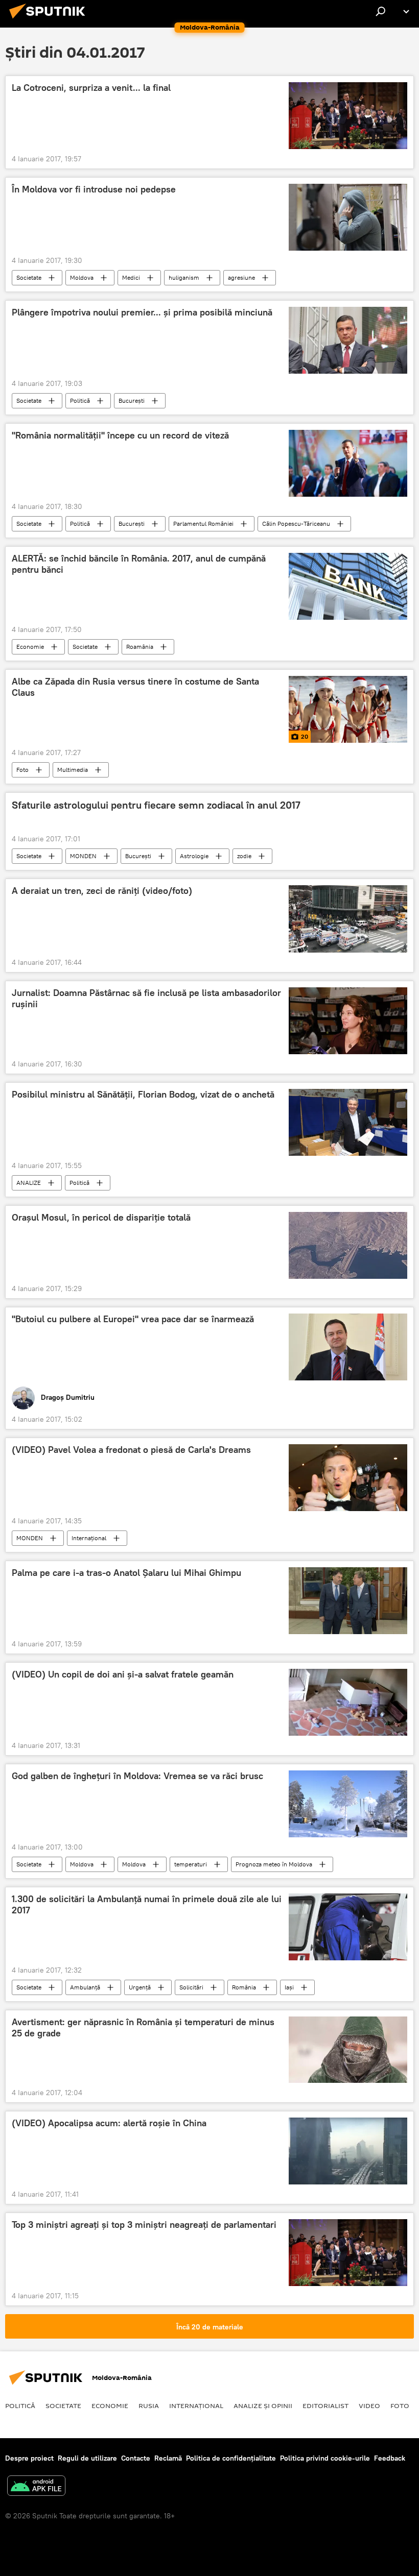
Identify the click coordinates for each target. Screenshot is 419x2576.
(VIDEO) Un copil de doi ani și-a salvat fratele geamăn (123, 1674)
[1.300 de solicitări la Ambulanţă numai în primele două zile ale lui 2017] (348, 1927)
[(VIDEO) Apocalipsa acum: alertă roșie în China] (348, 2151)
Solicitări (191, 1987)
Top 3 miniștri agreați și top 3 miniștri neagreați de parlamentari (144, 2225)
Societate (29, 277)
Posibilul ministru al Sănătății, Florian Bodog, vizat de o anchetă (143, 1095)
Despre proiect (29, 2458)
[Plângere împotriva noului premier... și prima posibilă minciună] (348, 340)
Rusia (149, 2405)
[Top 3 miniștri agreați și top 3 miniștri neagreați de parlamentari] (348, 2253)
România (244, 1987)
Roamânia (140, 647)
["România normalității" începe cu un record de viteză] (348, 463)
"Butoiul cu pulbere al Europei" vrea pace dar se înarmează (133, 1319)
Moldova (82, 277)
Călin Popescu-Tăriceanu (296, 524)
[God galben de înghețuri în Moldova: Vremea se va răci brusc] (348, 1804)
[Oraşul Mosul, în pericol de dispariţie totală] (348, 1245)
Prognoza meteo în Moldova (274, 1864)
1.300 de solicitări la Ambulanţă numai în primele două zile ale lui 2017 (147, 1905)
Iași (289, 1987)
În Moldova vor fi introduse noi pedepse (94, 189)
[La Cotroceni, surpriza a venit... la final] (348, 116)
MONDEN (83, 856)
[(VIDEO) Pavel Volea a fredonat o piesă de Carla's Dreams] (348, 1478)
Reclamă (168, 2458)
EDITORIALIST (325, 2405)
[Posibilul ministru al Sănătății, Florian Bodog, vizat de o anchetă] (348, 1122)
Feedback (390, 2458)
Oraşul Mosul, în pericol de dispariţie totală (101, 1218)
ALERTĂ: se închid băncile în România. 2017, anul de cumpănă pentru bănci (139, 564)
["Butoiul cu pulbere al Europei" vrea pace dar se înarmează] (348, 1347)
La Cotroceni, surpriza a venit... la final (91, 88)
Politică (80, 400)
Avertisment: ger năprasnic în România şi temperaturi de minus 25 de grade (143, 2028)
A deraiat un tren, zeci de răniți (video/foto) (102, 891)
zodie (244, 856)
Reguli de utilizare (87, 2458)
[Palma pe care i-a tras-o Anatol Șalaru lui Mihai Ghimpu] (348, 1601)
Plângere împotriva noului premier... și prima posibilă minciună (142, 312)
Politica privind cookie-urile (325, 2458)
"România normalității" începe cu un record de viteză (120, 435)
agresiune (241, 277)
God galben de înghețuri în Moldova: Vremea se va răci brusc (137, 1776)
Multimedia (73, 770)
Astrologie (194, 856)
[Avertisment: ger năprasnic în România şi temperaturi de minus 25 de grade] (348, 2050)
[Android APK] (36, 2487)
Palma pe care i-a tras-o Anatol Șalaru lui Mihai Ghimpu (126, 1573)
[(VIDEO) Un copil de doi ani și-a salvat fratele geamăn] (348, 1702)
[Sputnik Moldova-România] (50, 20)
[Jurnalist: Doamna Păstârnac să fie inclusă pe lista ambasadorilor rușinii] (348, 1021)
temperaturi (191, 1864)
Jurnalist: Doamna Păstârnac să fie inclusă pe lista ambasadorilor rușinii (146, 999)
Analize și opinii (263, 2405)
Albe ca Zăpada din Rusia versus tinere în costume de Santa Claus (135, 687)
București (132, 400)
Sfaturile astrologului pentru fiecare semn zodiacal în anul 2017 (156, 805)
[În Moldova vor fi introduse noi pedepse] (348, 217)
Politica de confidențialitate (231, 2458)
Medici (131, 277)
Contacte (136, 2458)
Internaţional (89, 1538)
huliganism (184, 277)
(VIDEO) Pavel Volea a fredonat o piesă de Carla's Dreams (131, 1450)
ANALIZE (29, 1183)
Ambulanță (85, 1987)
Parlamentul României (203, 524)
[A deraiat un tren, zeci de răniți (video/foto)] (348, 919)
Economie (30, 647)
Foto (22, 770)
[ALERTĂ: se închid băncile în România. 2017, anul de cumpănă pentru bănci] (348, 586)
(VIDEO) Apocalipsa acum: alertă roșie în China (109, 2123)
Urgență (140, 1987)
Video (369, 2405)
